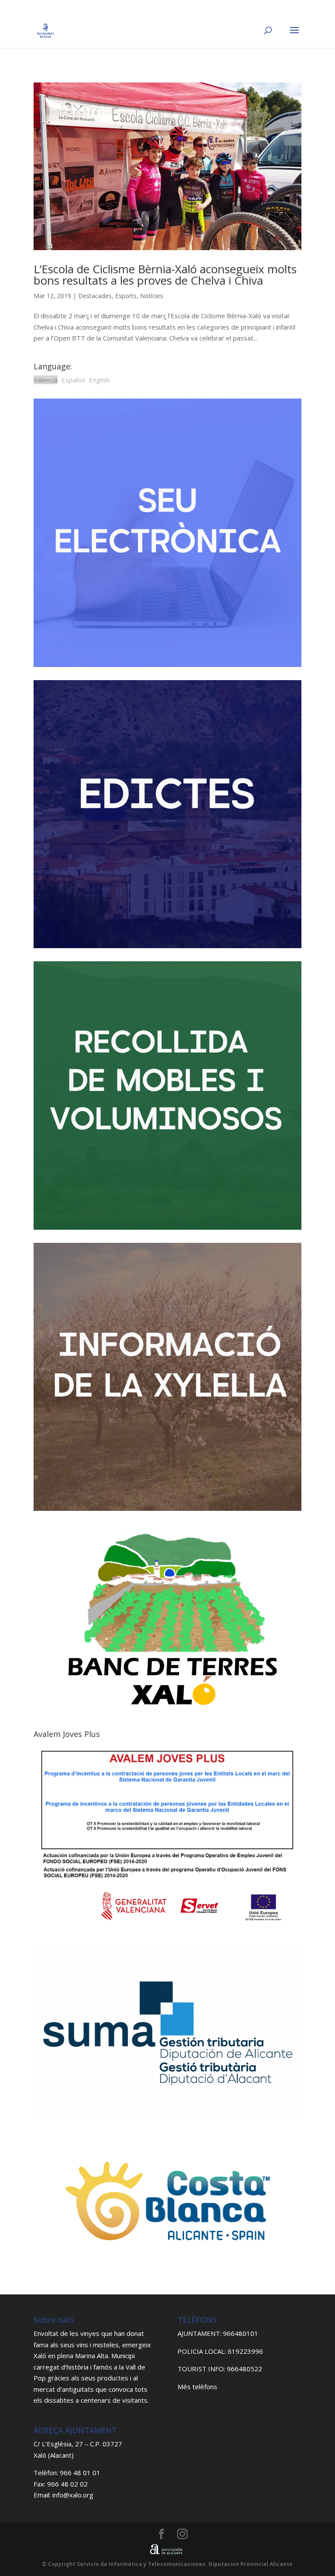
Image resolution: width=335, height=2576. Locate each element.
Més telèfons (197, 2387)
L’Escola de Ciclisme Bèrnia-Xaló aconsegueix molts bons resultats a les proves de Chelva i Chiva (165, 275)
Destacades (95, 296)
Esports (126, 296)
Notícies (152, 296)
